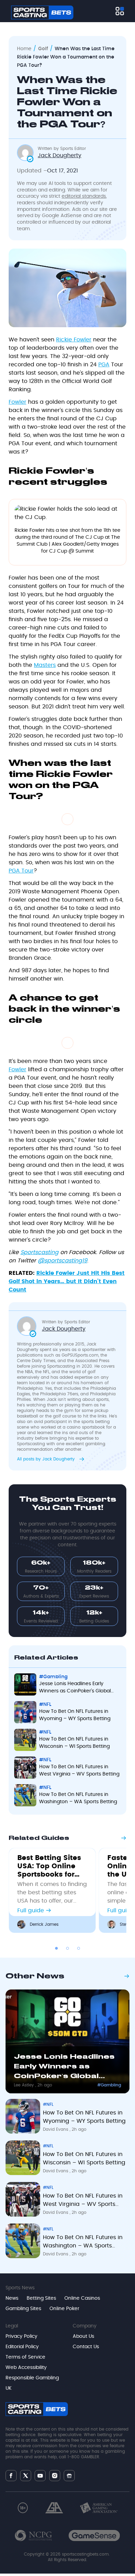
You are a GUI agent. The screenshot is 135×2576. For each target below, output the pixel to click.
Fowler (17, 402)
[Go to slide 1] (56, 1948)
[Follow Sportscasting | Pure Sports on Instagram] (55, 2476)
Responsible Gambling (32, 2378)
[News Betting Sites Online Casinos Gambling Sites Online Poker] (120, 11)
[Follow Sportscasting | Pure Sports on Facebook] (11, 2476)
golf (92, 1372)
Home (24, 49)
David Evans (56, 2129)
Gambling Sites (23, 2309)
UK (8, 2388)
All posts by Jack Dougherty (47, 1459)
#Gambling (53, 1677)
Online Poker (64, 2309)
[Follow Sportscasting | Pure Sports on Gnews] (69, 2475)
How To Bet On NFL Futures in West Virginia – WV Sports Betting (79, 1770)
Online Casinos (82, 2298)
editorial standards (84, 196)
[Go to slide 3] (79, 1948)
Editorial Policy (22, 2347)
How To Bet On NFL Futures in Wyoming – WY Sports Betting (75, 1715)
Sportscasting (39, 1252)
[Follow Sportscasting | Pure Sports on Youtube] (40, 2475)
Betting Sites (41, 2298)
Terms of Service (25, 2357)
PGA (104, 365)
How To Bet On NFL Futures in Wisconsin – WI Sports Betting (74, 1743)
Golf (43, 49)
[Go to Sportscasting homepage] (42, 12)
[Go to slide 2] (67, 1948)
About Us (83, 2336)
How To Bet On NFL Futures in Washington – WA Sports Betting (78, 1798)
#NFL (45, 1705)
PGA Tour (21, 871)
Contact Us (86, 2347)
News (12, 2298)
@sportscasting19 (62, 1261)
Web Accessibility (26, 2368)
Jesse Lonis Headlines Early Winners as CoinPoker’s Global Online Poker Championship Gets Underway (78, 1688)
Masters (45, 665)
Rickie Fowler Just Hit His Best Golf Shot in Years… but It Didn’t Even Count (67, 1281)
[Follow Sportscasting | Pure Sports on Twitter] (26, 2476)
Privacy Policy (21, 2336)
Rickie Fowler (74, 340)
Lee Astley (25, 2085)
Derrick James (44, 1924)
